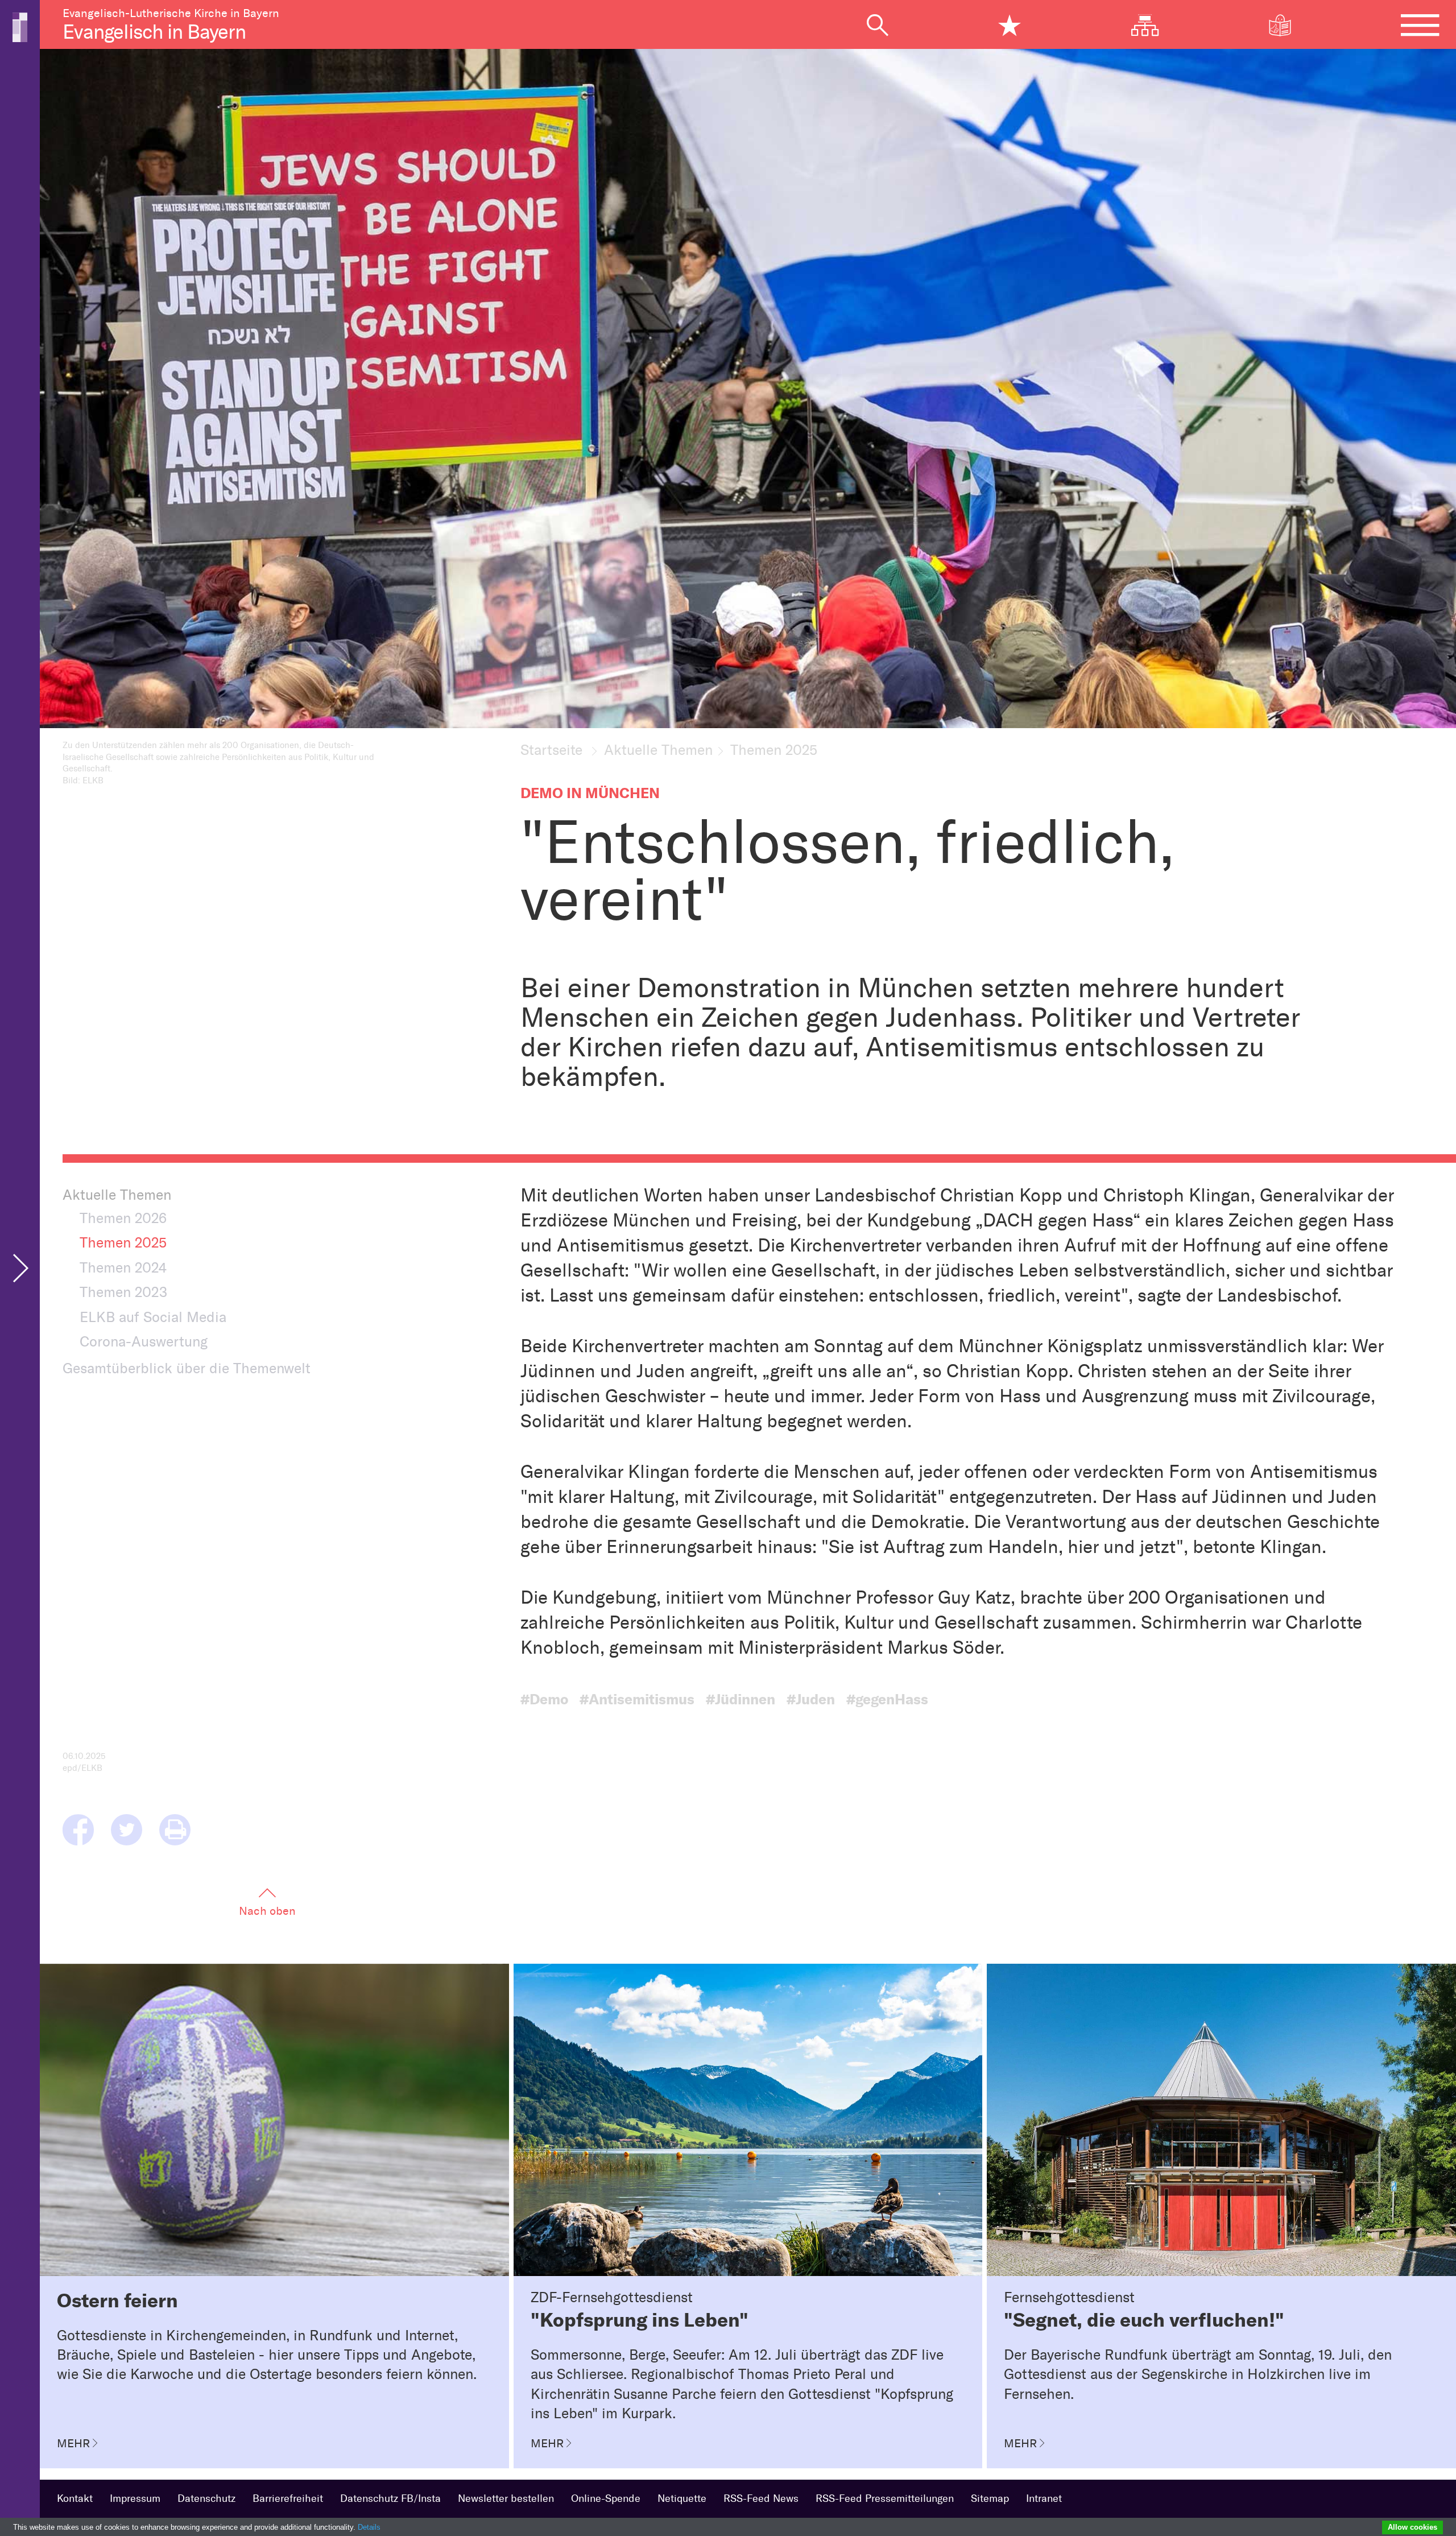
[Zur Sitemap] (1154, 25)
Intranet (1044, 2498)
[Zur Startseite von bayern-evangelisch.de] (20, 26)
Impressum (135, 2498)
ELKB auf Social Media (153, 1317)
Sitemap (990, 2498)
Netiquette (682, 2498)
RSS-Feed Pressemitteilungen (885, 2498)
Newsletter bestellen (506, 2498)
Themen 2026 (123, 1218)
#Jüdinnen (741, 1699)
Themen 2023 (123, 1292)
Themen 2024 (123, 1267)
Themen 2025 (123, 1242)
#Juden (811, 1699)
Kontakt (75, 2498)
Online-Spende (606, 2498)
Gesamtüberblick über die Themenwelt (187, 1368)
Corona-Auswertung (144, 1341)
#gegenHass (887, 1699)
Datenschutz (206, 2498)
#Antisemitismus (637, 1699)
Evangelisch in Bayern (154, 32)
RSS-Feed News (761, 2498)
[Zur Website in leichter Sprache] (1288, 25)
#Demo (544, 1699)
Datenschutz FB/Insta (390, 2498)
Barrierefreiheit (288, 2498)
